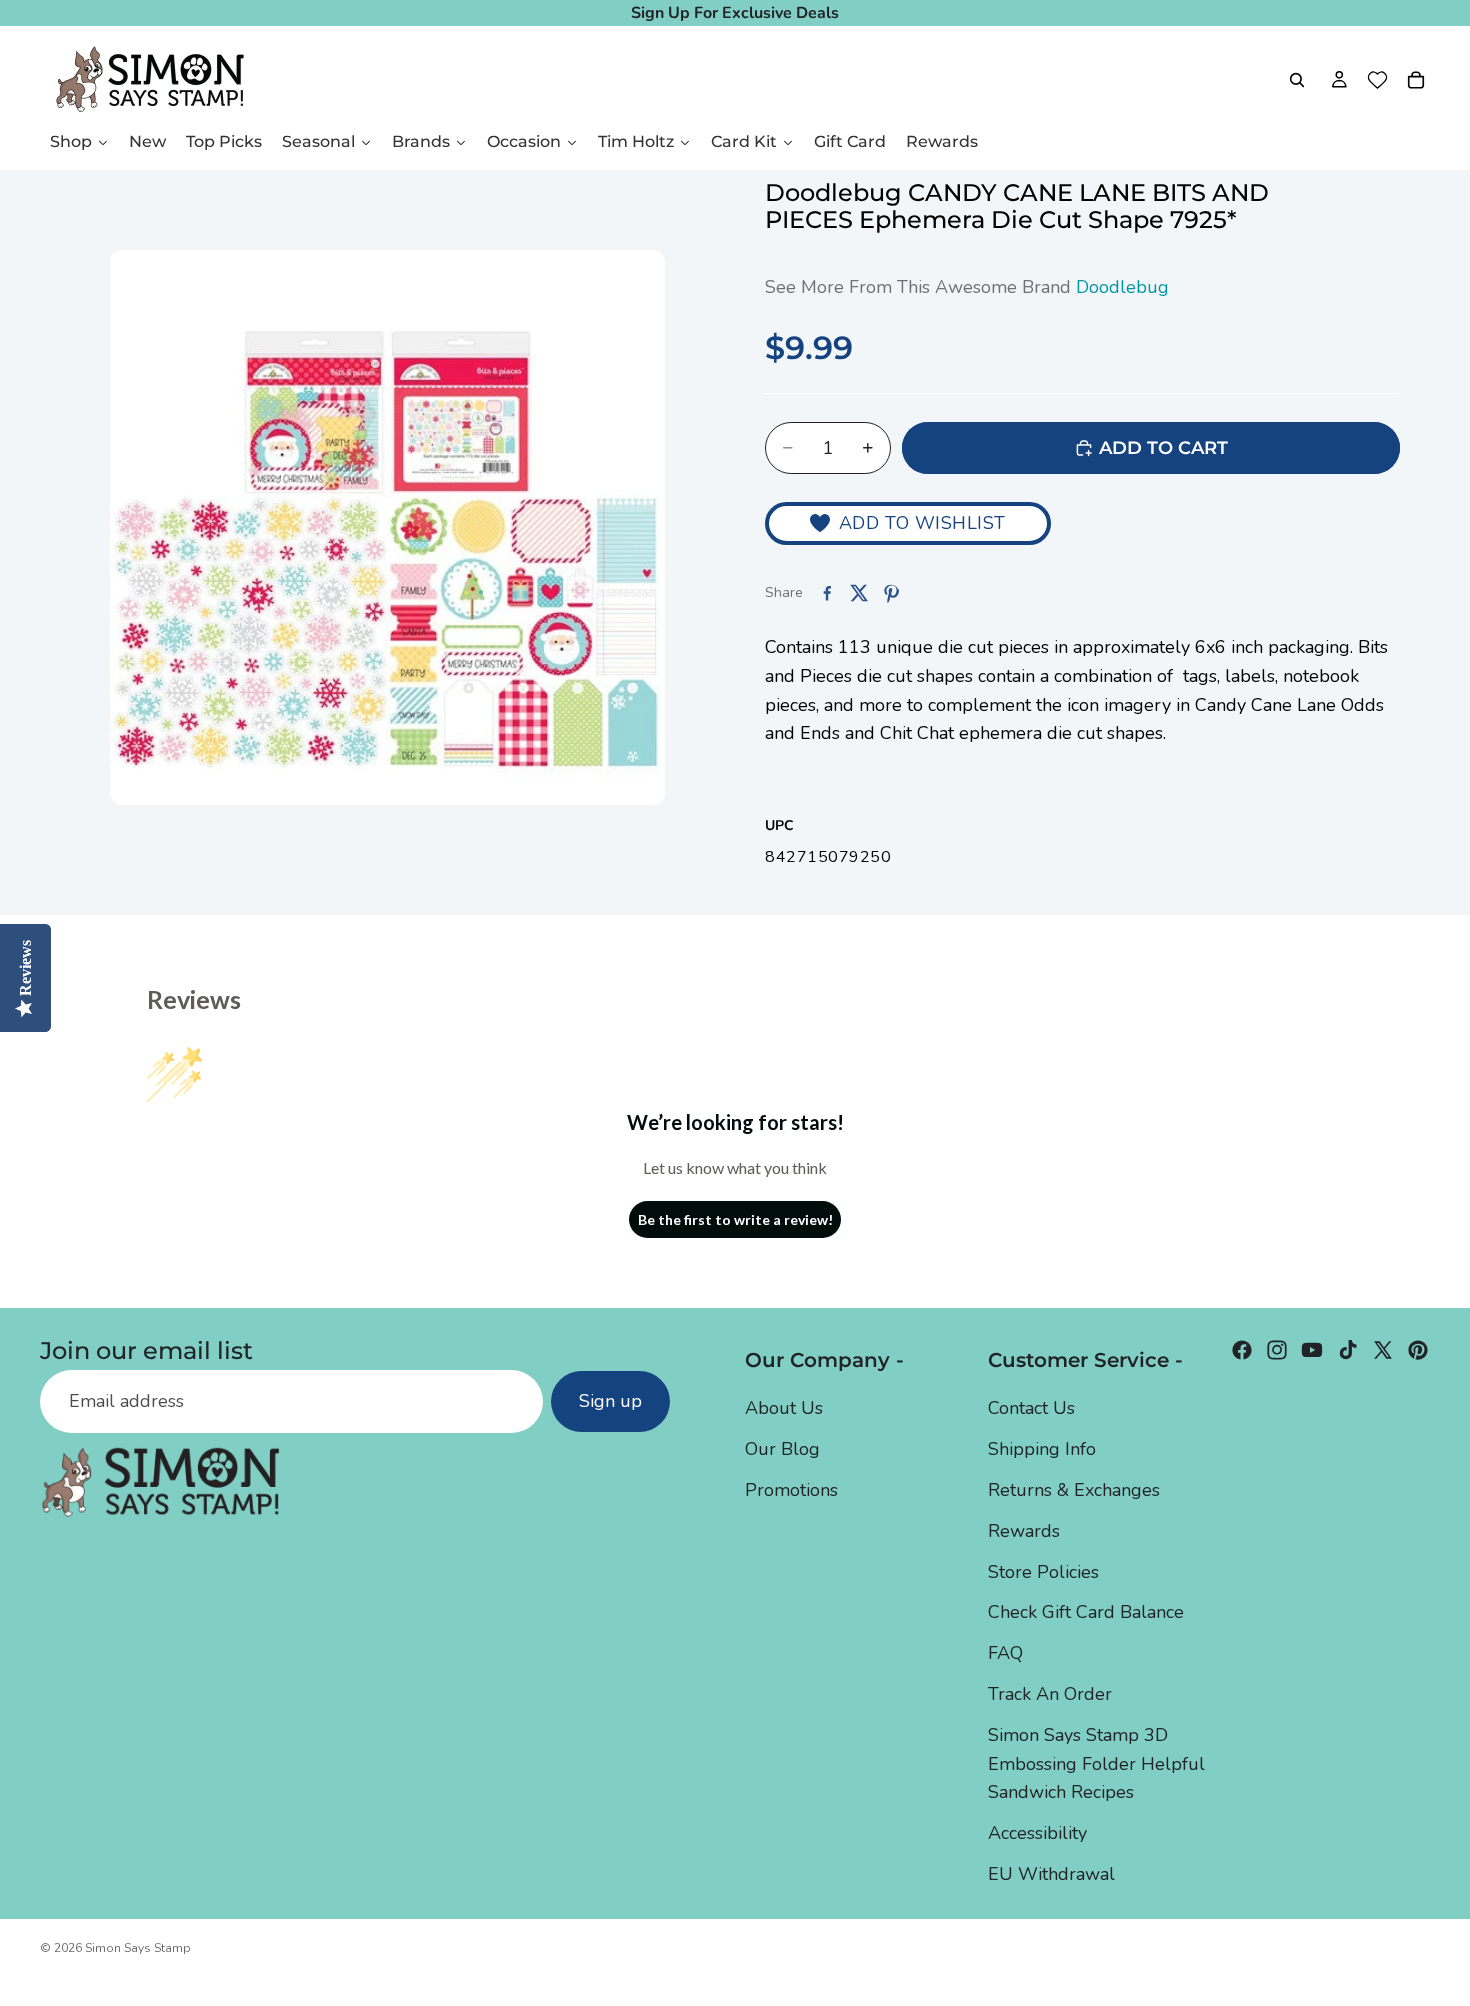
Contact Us (1031, 1408)
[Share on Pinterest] (891, 593)
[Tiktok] (1348, 1350)
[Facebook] (1242, 1350)
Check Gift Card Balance (1086, 1612)
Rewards (1024, 1531)
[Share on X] (859, 593)
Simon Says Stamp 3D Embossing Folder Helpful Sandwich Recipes (1096, 1764)
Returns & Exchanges (1074, 1490)
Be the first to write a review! (735, 1219)
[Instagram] (1277, 1350)
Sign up (610, 1401)
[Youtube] (1312, 1350)
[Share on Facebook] (827, 593)
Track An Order (1050, 1694)
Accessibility (1037, 1833)
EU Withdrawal (1051, 1874)
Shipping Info (1042, 1449)
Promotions (791, 1490)
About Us (784, 1408)
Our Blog (782, 1449)
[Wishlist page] (1377, 80)
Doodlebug (1122, 287)
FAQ (1005, 1653)
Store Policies (1043, 1572)
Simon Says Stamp (138, 1948)
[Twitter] (1383, 1350)
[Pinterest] (1418, 1350)
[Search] (1297, 80)
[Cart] (1416, 80)
